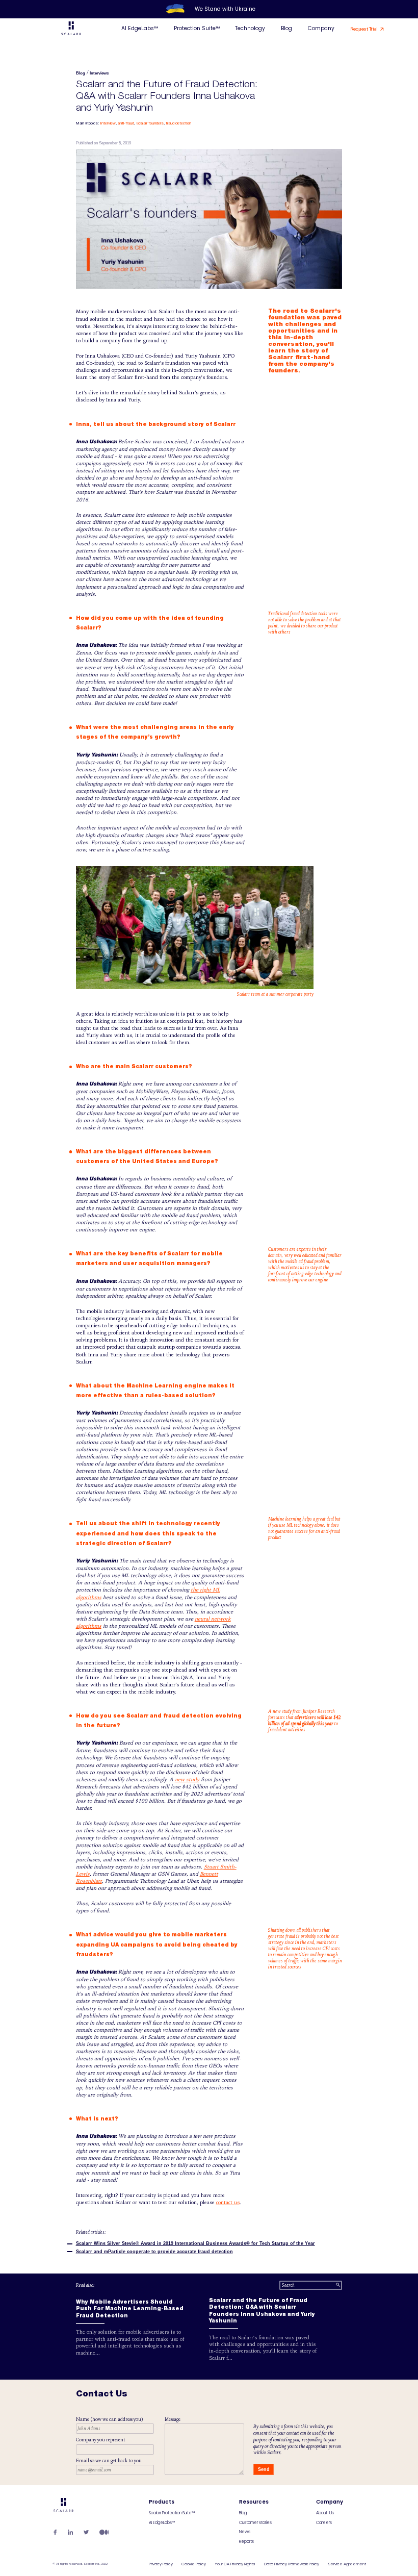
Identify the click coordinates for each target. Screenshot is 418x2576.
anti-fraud (126, 123)
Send (264, 2469)
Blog (286, 28)
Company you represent (101, 2440)
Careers (324, 2523)
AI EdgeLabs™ (140, 28)
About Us (325, 2513)
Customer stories (255, 2523)
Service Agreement (347, 2564)
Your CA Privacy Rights (235, 2564)
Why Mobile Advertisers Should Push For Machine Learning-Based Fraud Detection (130, 2309)
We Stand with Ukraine (225, 9)
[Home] (71, 30)
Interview (108, 123)
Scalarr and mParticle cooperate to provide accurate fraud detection (154, 2252)
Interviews (99, 73)
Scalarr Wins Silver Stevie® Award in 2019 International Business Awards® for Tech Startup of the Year (195, 2243)
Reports (246, 2542)
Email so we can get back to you (109, 2461)
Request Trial (364, 29)
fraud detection (178, 123)
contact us (228, 2203)
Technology (250, 28)
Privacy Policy (161, 2564)
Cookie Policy (194, 2564)
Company (321, 28)
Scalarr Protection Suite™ (172, 2513)
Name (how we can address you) (110, 2419)
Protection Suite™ (197, 28)
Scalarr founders (150, 123)
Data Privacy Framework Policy (292, 2564)
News (245, 2532)
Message (173, 2419)
